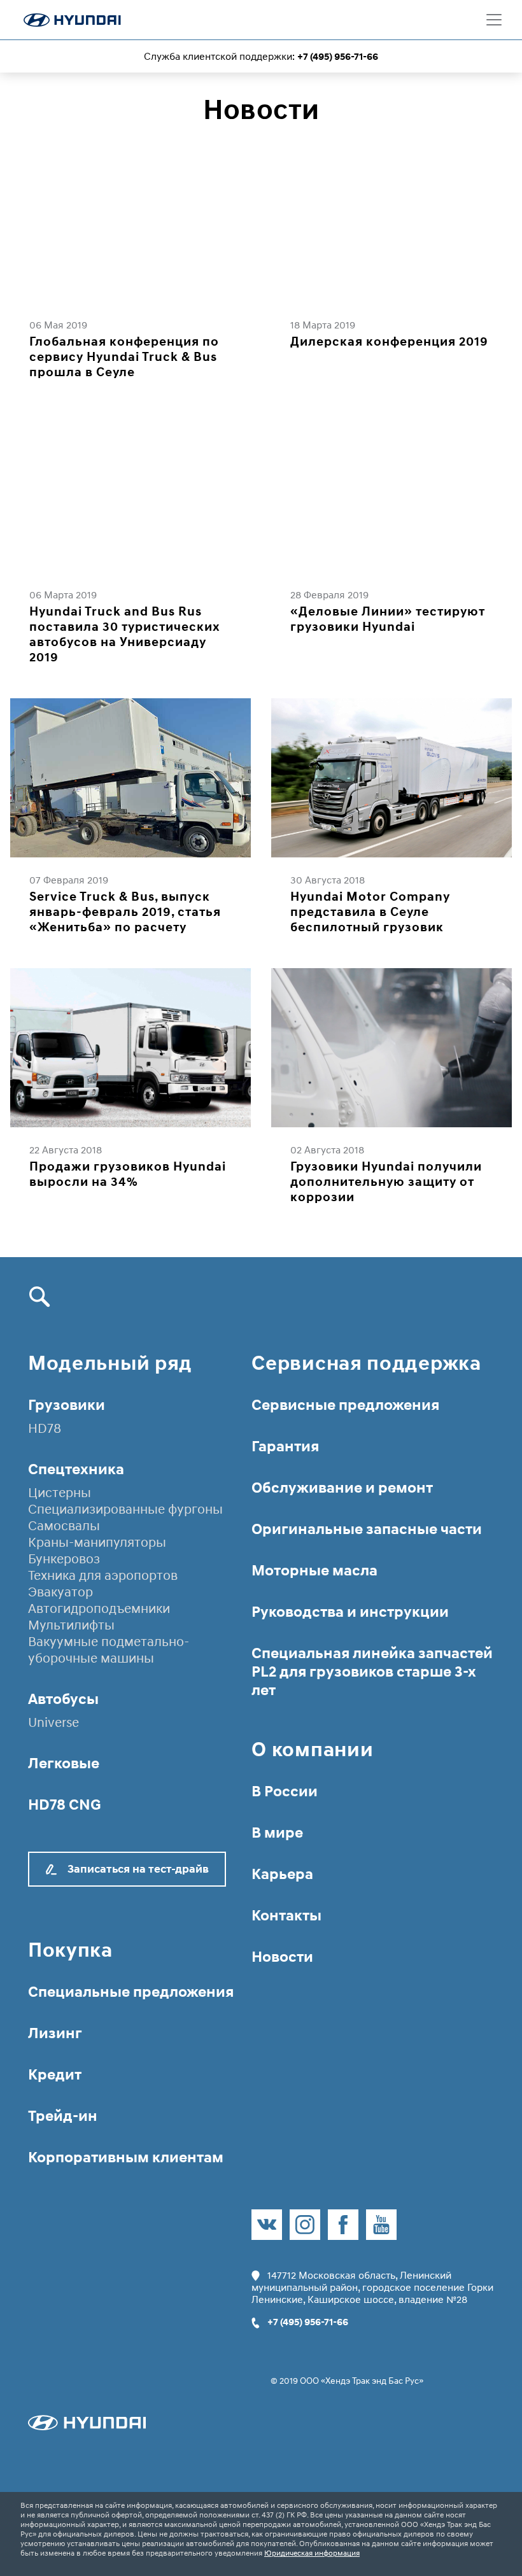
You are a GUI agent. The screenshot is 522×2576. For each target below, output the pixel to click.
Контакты (286, 1915)
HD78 (45, 1428)
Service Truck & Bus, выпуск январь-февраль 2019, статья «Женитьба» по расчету (125, 911)
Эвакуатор (60, 1592)
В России (285, 1791)
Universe (53, 1722)
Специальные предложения (131, 1991)
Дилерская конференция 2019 (389, 341)
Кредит (55, 2074)
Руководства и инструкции (350, 1611)
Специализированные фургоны (125, 1509)
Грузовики (67, 1404)
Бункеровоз (64, 1559)
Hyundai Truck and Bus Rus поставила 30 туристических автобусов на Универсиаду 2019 (125, 634)
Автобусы (63, 1699)
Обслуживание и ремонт (342, 1487)
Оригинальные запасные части (367, 1529)
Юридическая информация (312, 2553)
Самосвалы (64, 1526)
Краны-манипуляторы (97, 1542)
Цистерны (60, 1493)
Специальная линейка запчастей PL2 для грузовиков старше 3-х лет (372, 1671)
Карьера (282, 1874)
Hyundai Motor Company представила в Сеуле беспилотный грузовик (370, 911)
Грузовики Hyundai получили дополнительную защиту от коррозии (386, 1181)
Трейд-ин (63, 2115)
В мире (277, 1832)
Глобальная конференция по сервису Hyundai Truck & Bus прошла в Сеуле (124, 356)
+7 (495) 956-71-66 (338, 57)
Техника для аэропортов (103, 1575)
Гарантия (285, 1446)
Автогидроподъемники (99, 1608)
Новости (282, 1956)
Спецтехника (76, 1469)
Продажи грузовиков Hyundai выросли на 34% (128, 1174)
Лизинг (55, 2033)
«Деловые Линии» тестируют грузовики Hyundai (388, 619)
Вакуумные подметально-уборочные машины (109, 1650)
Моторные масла (314, 1570)
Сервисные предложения (345, 1404)
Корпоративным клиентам (126, 2157)
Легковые (64, 1763)
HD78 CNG (65, 1804)
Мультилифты (71, 1625)
